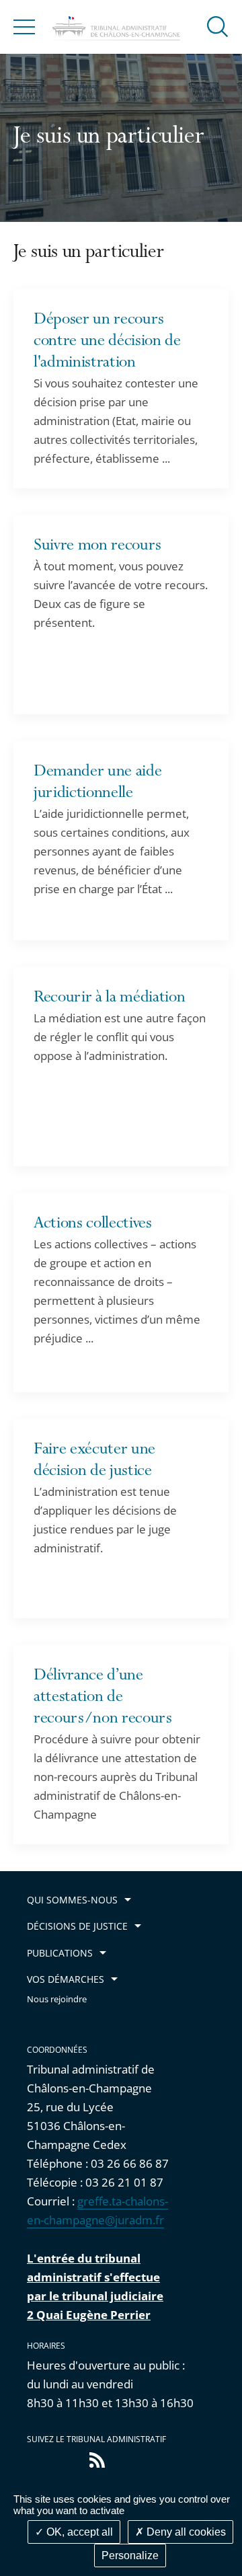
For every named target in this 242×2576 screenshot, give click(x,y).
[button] (218, 26)
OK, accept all (78, 2532)
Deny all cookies (185, 2532)
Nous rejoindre (57, 1999)
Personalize (130, 2555)
